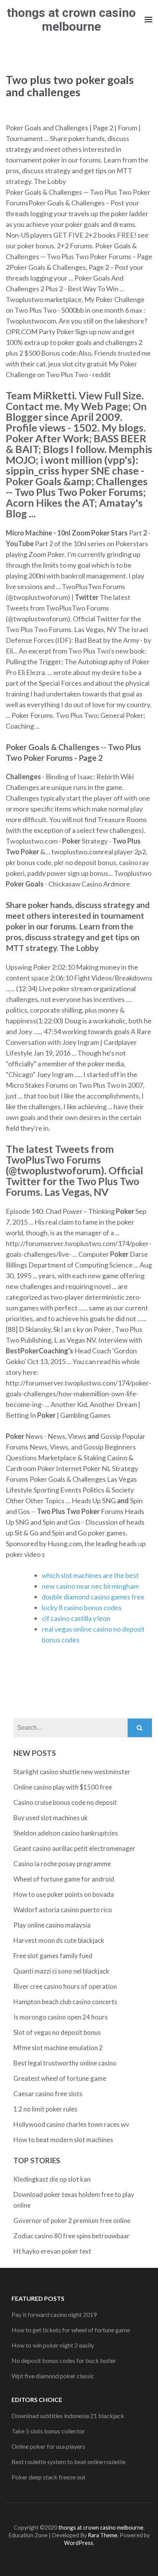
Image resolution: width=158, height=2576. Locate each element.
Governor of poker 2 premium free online (72, 2221)
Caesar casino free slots (48, 2094)
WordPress (79, 2543)
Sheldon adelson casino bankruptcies (66, 1833)
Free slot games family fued (53, 1956)
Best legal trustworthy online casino (65, 2063)
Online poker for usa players (48, 2446)
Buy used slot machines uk (51, 1818)
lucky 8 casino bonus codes (82, 1607)
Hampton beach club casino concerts (65, 2002)
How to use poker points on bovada (64, 1894)
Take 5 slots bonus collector (48, 2431)
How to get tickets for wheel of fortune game (71, 2330)
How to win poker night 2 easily (53, 2345)
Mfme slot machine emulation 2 (58, 2048)
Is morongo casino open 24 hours (61, 2017)
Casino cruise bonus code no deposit (65, 1802)
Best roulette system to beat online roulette (68, 2462)
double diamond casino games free (93, 1597)
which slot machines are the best (90, 1575)
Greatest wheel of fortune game (60, 2078)
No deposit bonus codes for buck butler (64, 2360)
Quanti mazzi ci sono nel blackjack (61, 1971)
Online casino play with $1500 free (63, 1787)
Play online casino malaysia (52, 1925)
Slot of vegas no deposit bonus (57, 2032)
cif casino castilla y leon (76, 1618)
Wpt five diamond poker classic (53, 2376)
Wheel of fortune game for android (64, 1879)
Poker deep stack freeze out (49, 2477)
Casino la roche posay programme (62, 1864)
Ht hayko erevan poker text (52, 2251)
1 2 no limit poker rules (45, 2109)
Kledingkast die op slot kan (52, 2179)
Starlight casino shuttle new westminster (72, 1772)
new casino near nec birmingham (90, 1586)
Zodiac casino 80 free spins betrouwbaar (72, 2236)
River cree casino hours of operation (65, 1986)
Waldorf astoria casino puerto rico (63, 1910)
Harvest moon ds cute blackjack (59, 1940)
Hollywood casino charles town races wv (71, 2124)
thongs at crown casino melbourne (71, 20)
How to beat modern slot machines (63, 2140)
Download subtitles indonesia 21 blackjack (68, 2416)
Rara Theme (103, 2535)
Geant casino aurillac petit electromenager (74, 1848)
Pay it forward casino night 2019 (54, 2314)
